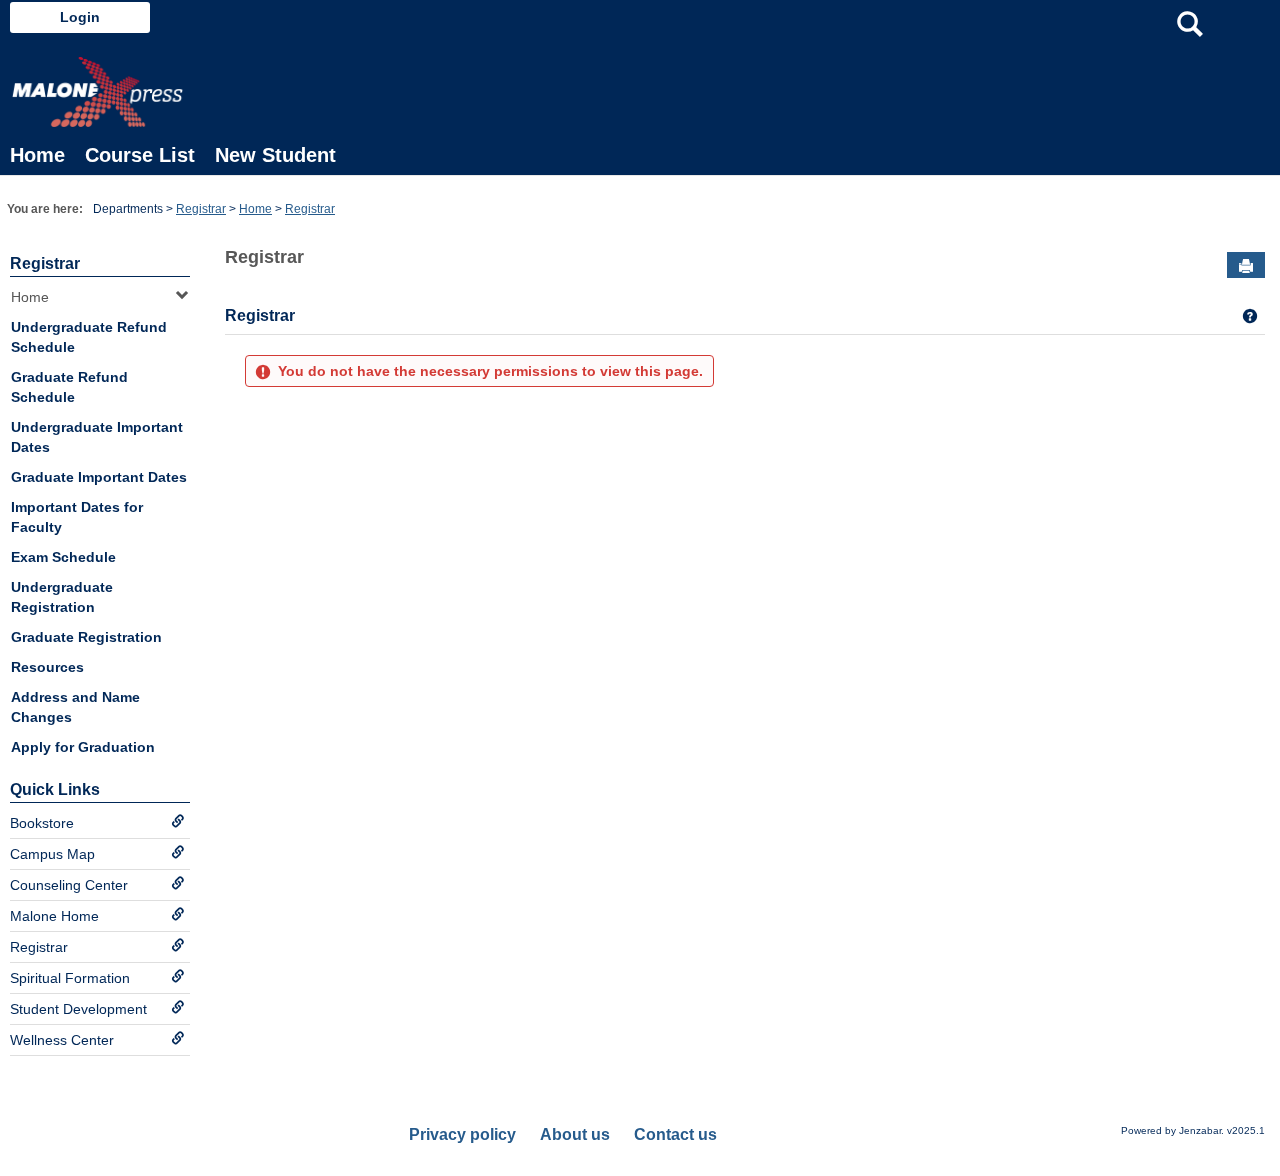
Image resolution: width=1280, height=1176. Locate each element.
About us (575, 1134)
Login (80, 17)
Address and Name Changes (75, 707)
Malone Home (54, 916)
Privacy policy (462, 1134)
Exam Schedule (63, 557)
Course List (140, 155)
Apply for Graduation (83, 747)
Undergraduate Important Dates (97, 437)
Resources (47, 667)
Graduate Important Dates (99, 477)
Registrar (201, 209)
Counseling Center (69, 885)
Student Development (78, 1009)
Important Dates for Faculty (77, 517)
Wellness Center (62, 1040)
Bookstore (42, 823)
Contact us (675, 1134)
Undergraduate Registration (62, 597)
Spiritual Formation (70, 978)
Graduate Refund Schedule (69, 387)
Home (37, 155)
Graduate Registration (86, 637)
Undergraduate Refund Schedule (89, 337)
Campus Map (52, 854)
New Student (275, 155)
